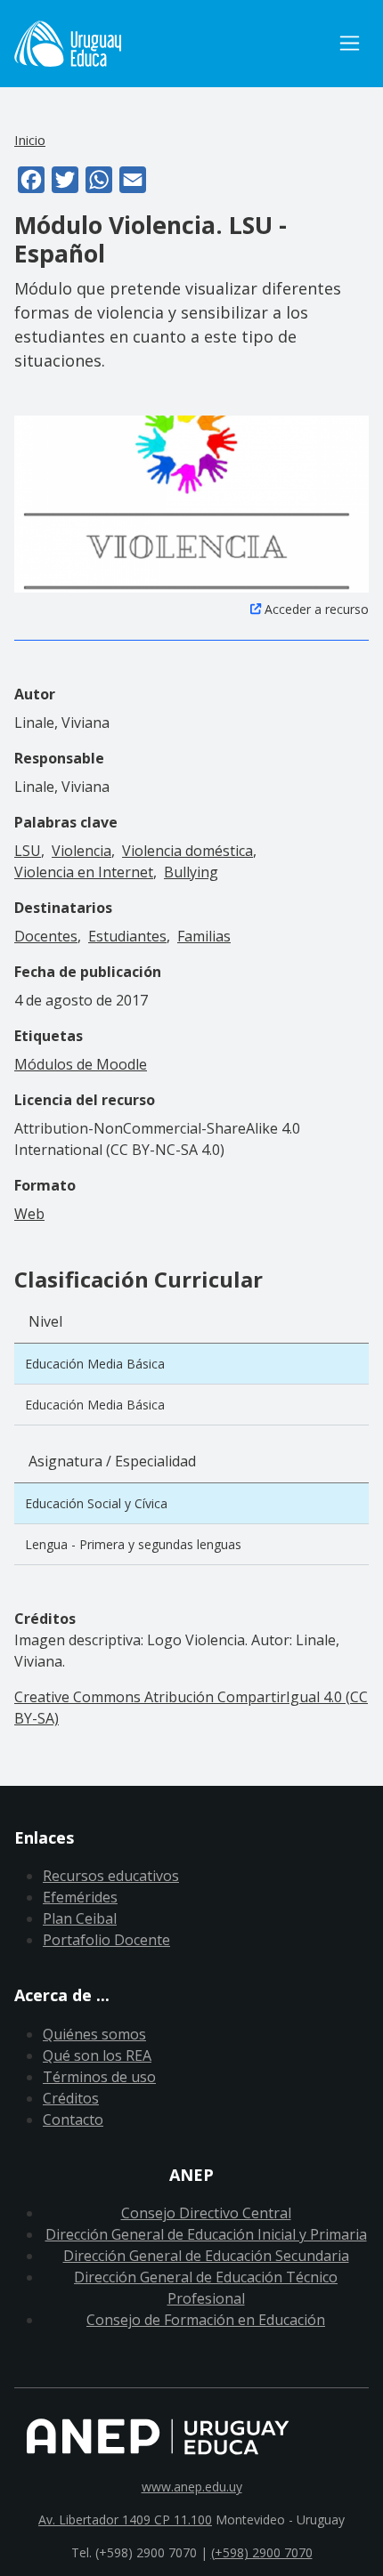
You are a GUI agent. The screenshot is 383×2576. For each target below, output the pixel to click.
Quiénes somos (94, 2034)
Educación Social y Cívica (96, 1503)
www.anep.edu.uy (192, 2487)
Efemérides (80, 1897)
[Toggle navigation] (350, 43)
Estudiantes (127, 936)
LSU (28, 851)
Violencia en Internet (84, 872)
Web (29, 1214)
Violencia (81, 851)
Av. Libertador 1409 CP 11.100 (125, 2519)
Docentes (46, 936)
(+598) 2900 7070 (262, 2552)
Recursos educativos (111, 1876)
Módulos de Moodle (81, 1064)
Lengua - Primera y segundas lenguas (133, 1544)
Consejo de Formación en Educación (206, 2320)
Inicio (30, 140)
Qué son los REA (97, 2055)
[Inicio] (172, 44)
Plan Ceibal (80, 1918)
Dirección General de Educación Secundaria (206, 2256)
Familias (204, 936)
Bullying (191, 872)
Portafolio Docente (106, 1940)
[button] (191, 503)
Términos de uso (99, 2077)
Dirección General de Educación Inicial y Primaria (206, 2234)
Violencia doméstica (187, 851)
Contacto (73, 2120)
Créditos (71, 2098)
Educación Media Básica (95, 1364)
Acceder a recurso (317, 609)
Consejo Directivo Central (206, 2213)
